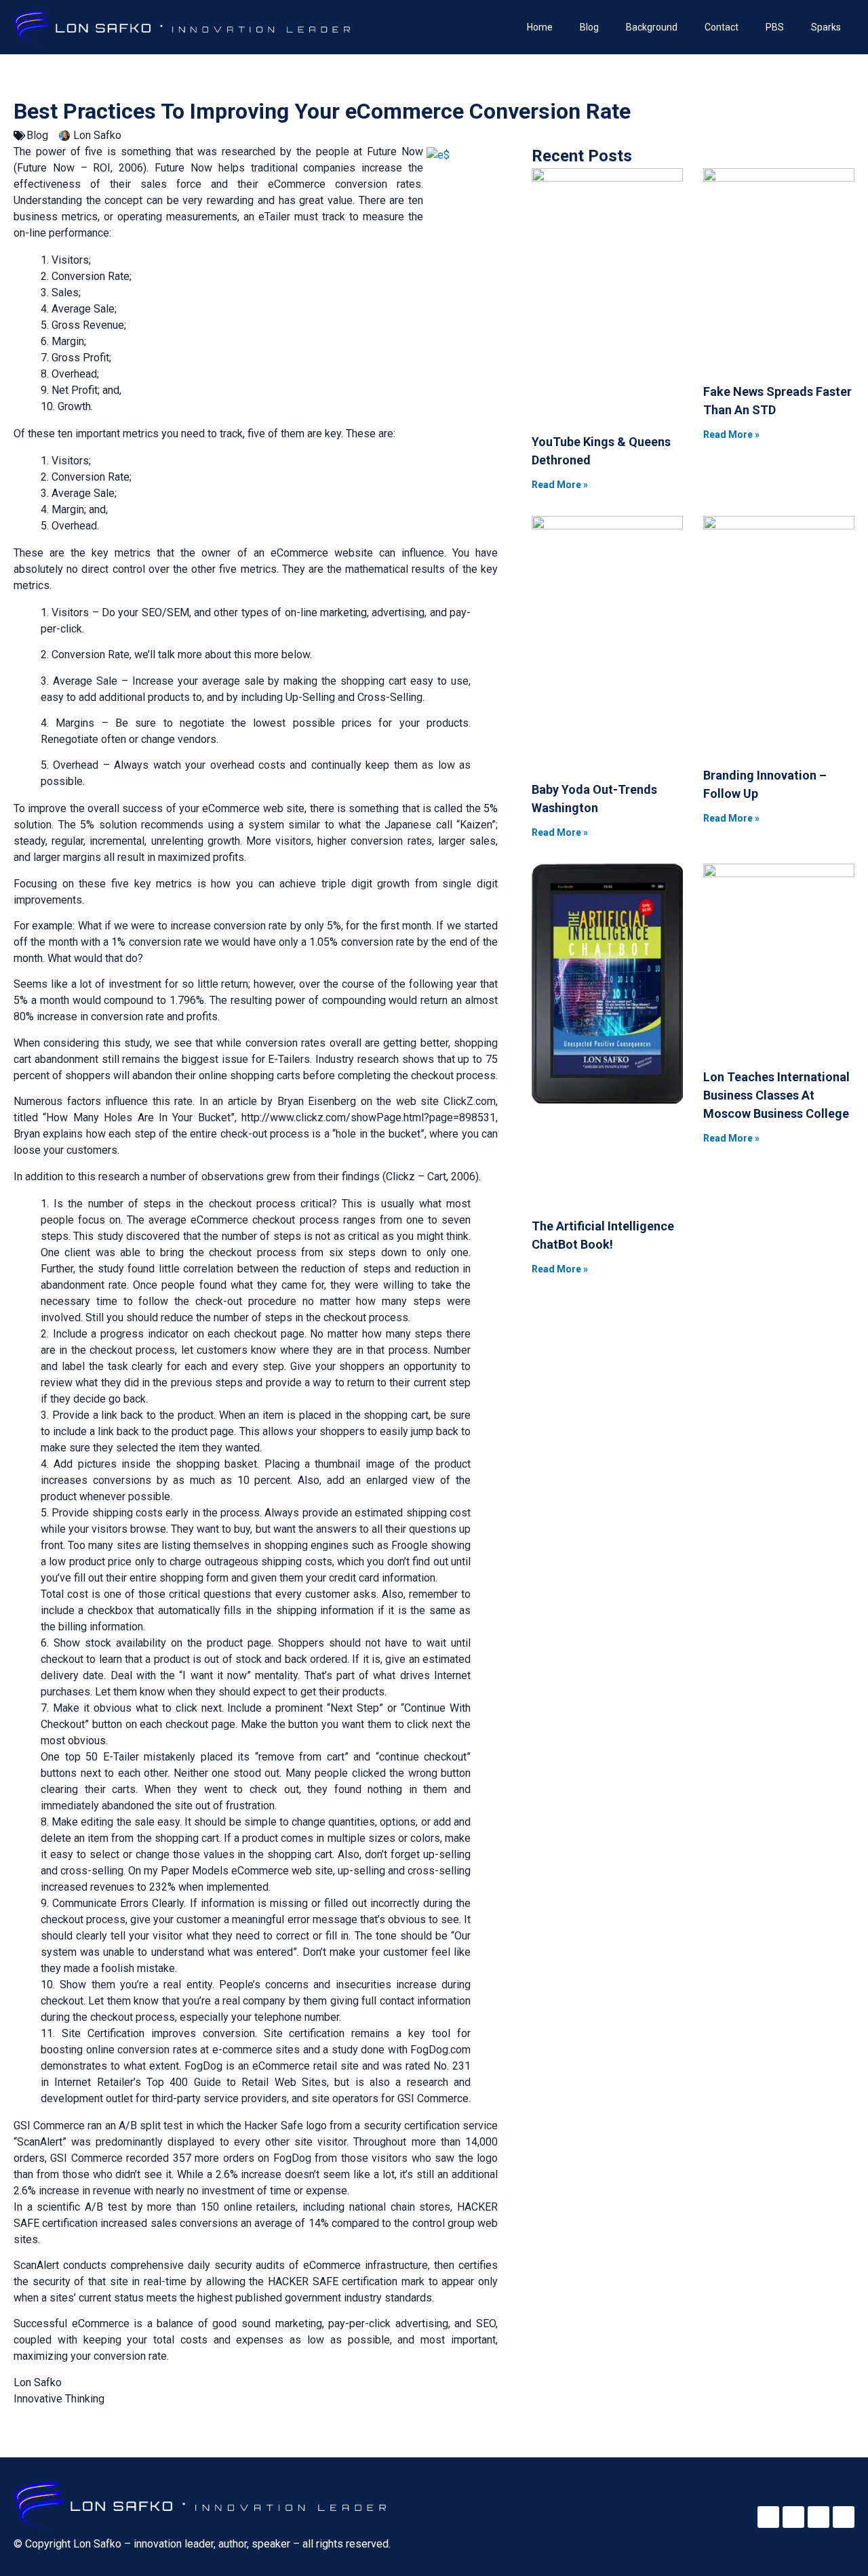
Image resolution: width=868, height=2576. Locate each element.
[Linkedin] (818, 2517)
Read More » (560, 485)
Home (540, 27)
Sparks (826, 27)
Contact (722, 27)
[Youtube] (844, 2517)
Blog (589, 27)
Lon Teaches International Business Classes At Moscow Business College (776, 1095)
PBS (775, 27)
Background (652, 27)
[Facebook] (768, 2517)
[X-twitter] (793, 2517)
